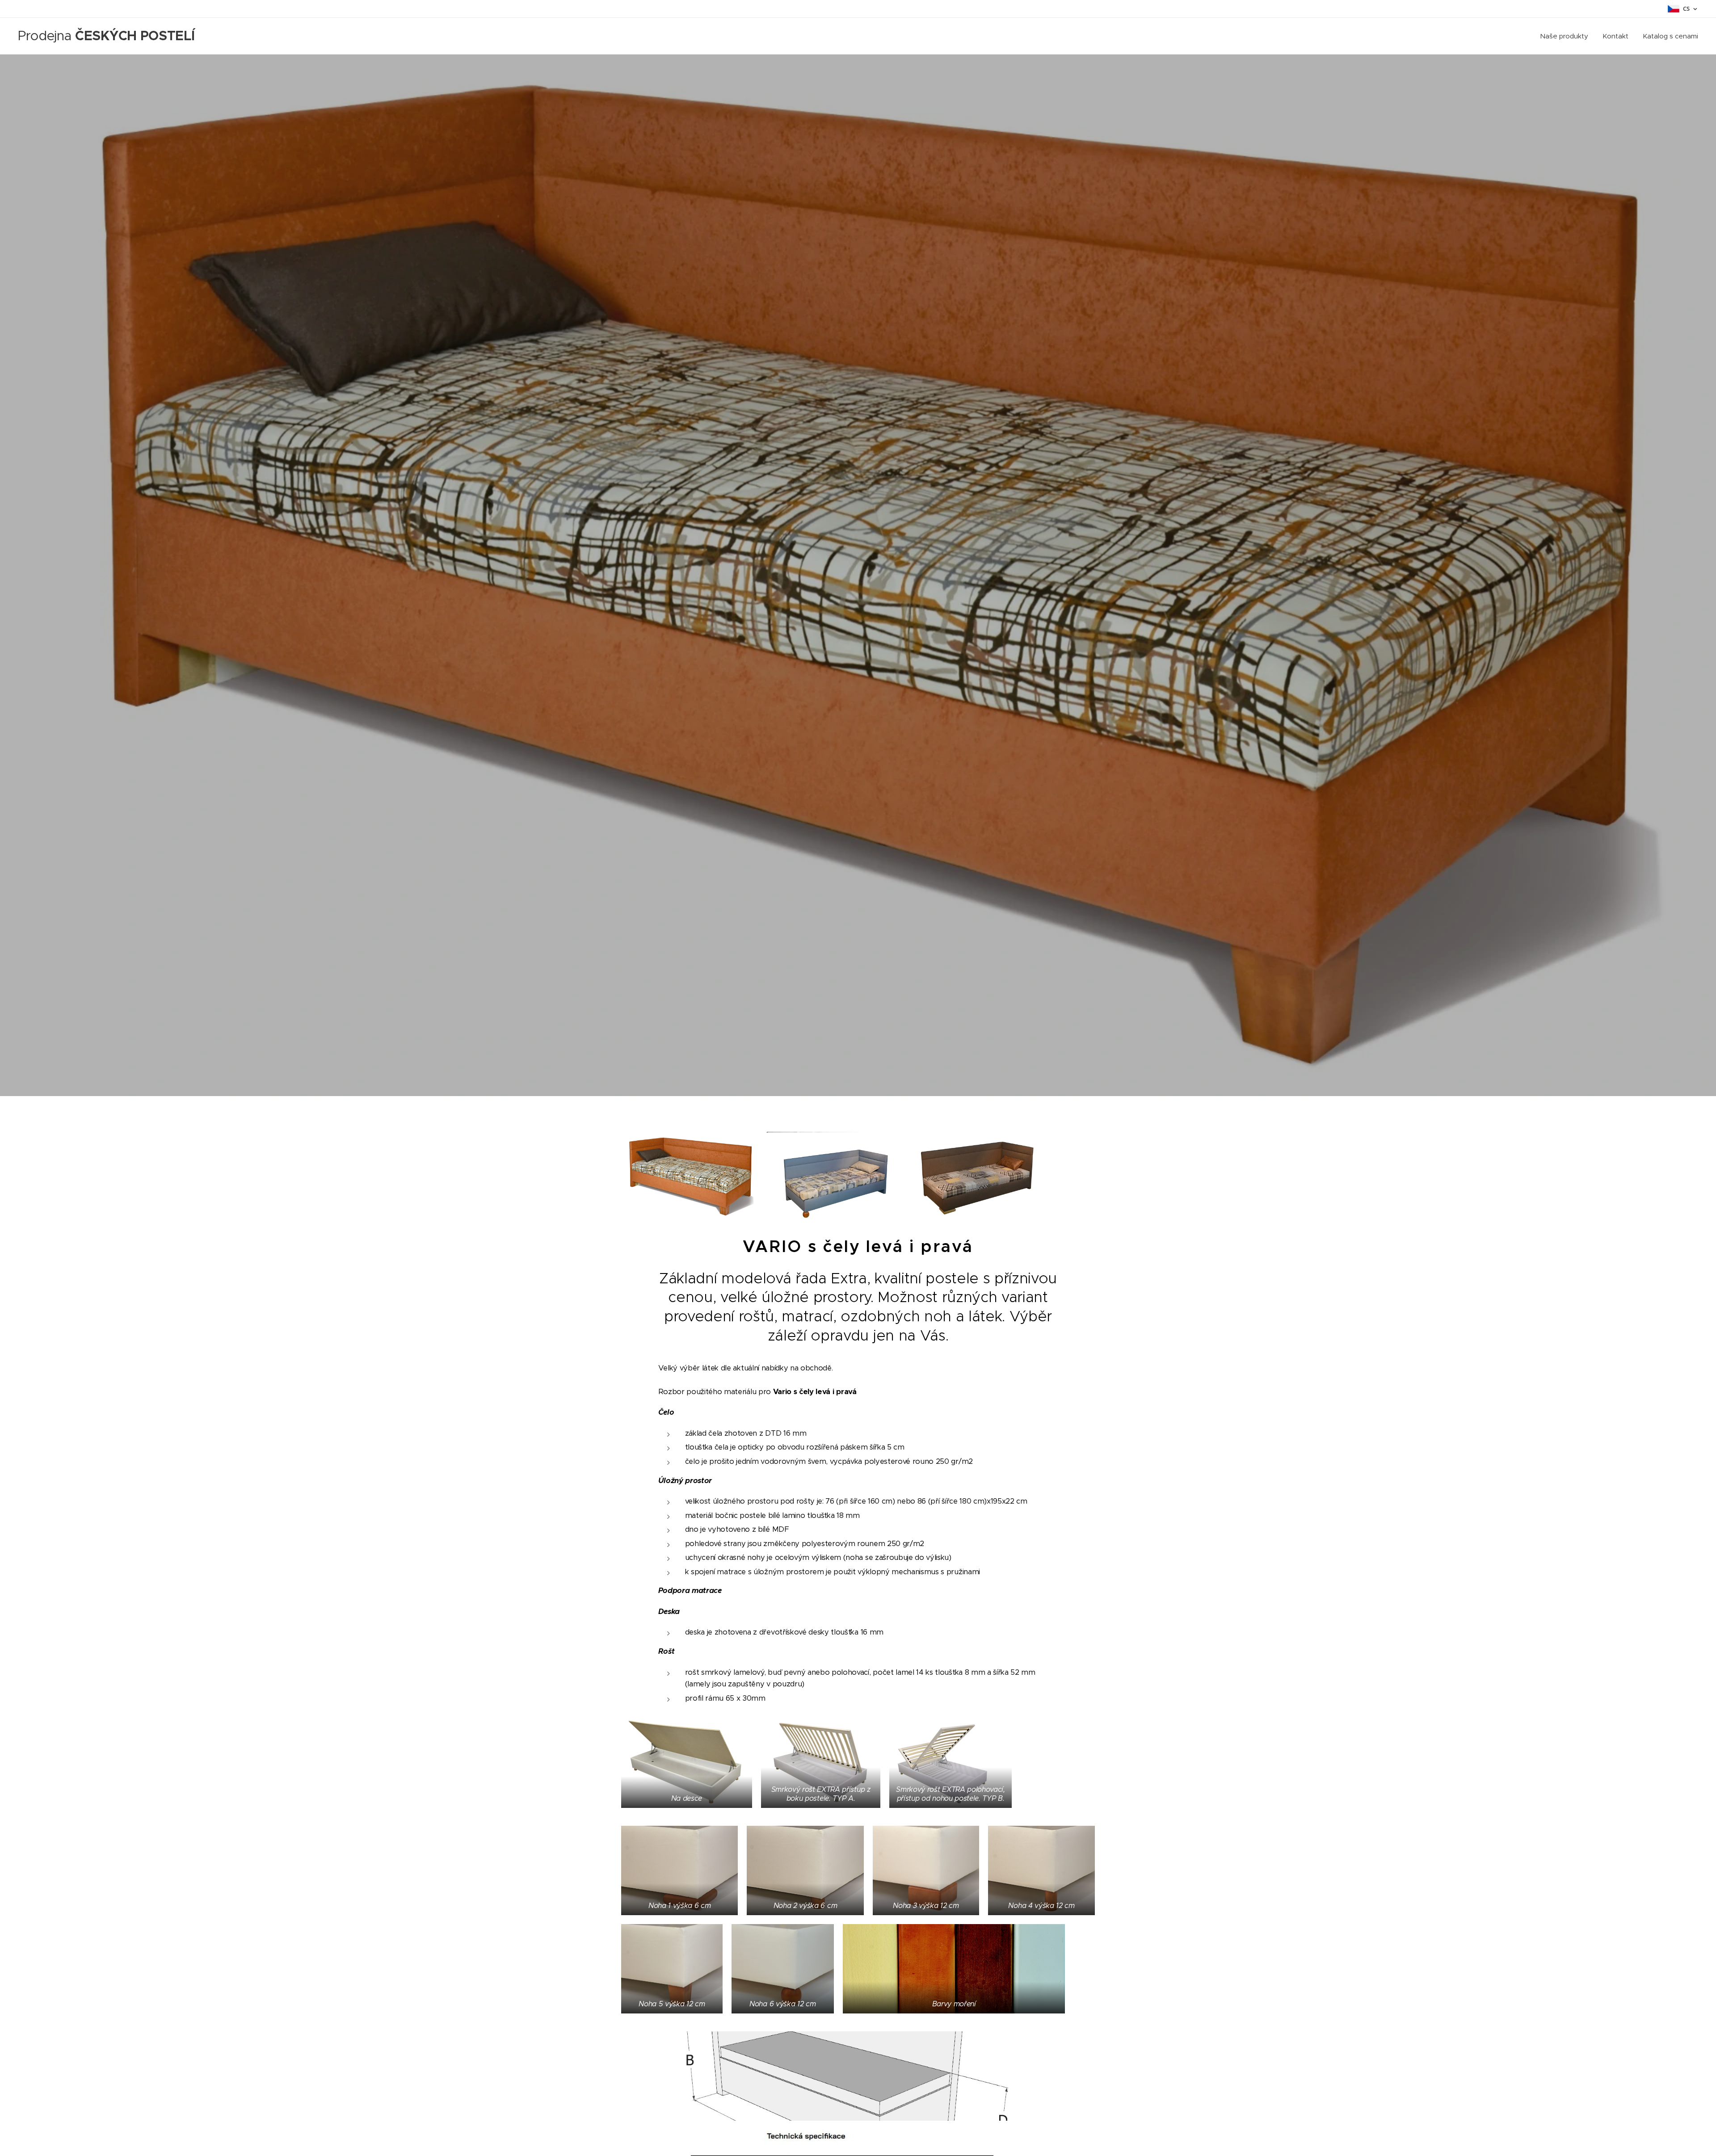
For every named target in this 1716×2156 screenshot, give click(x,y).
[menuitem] (1567, 36)
